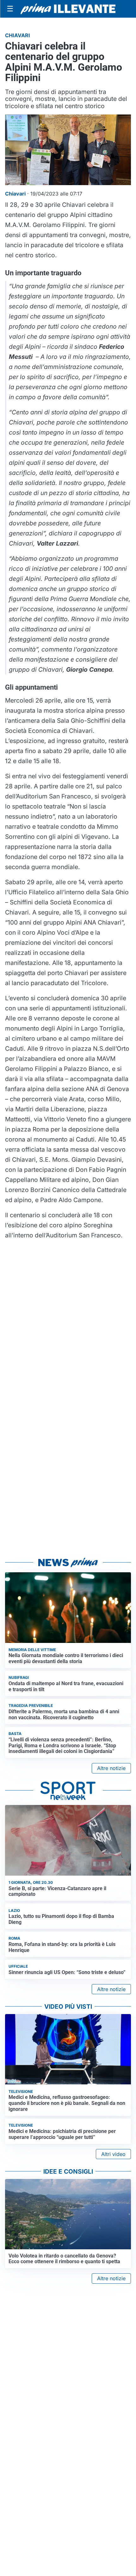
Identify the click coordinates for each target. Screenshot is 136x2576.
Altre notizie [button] (111, 1768)
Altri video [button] (113, 2154)
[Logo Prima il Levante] (68, 9)
